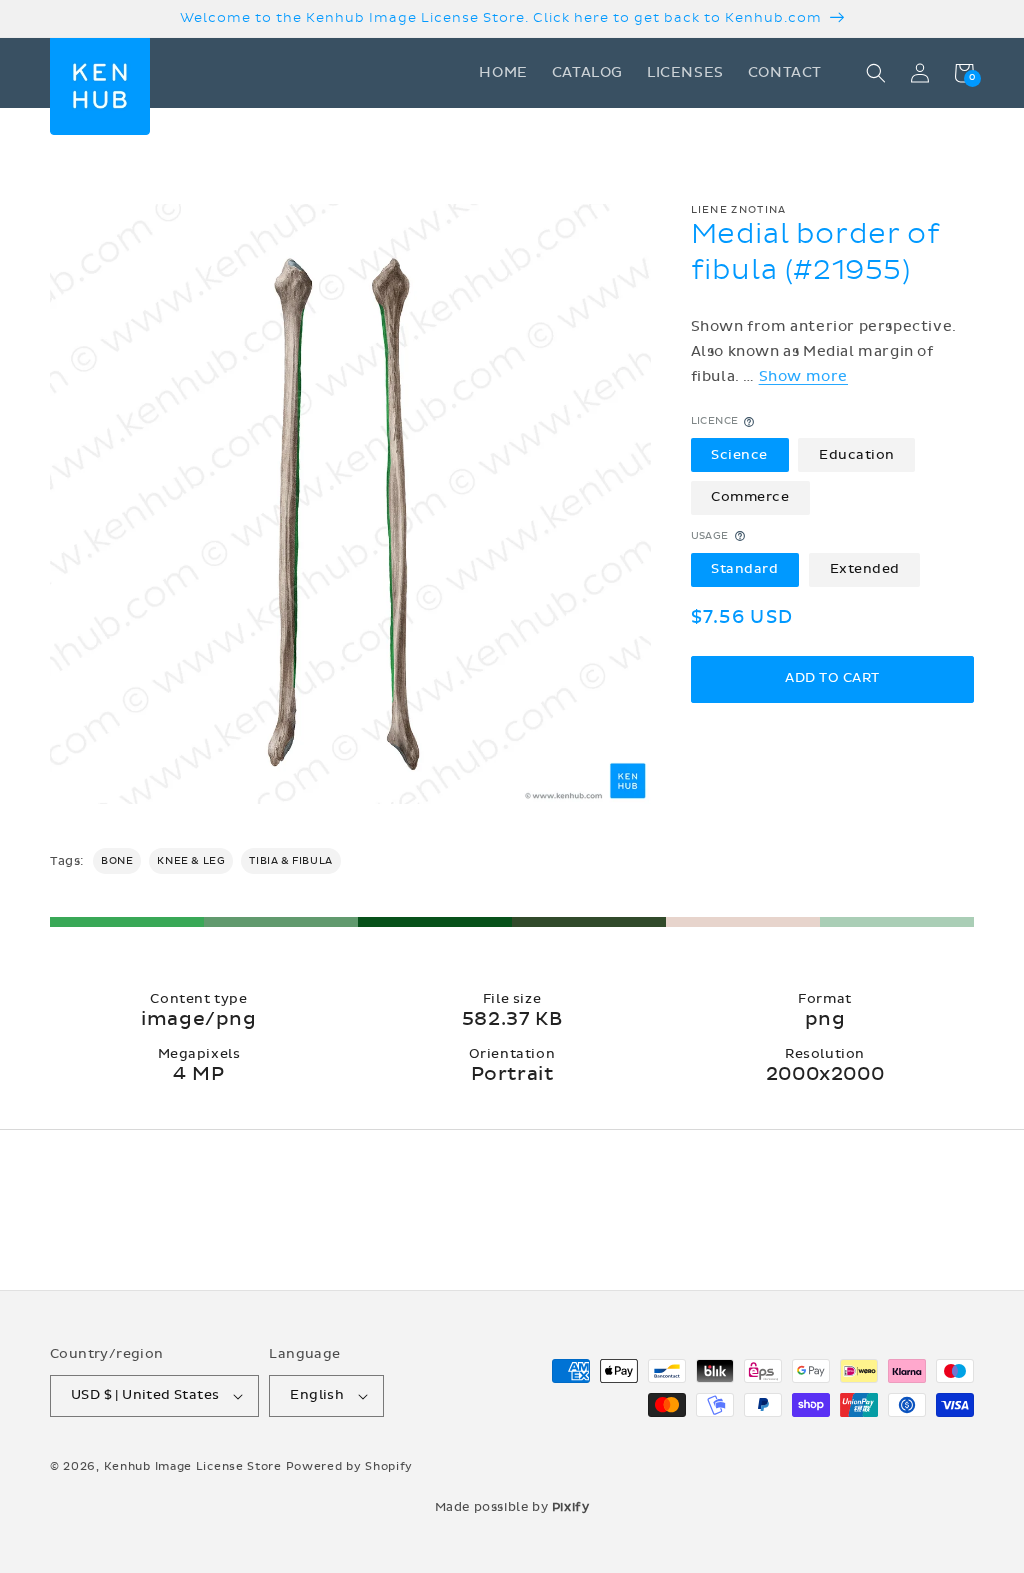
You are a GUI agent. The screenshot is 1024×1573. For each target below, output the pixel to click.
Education (857, 455)
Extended (865, 569)
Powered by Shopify (350, 1466)
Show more (803, 376)
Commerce (750, 497)
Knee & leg (191, 861)
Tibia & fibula (290, 861)
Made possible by (512, 1507)
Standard (744, 569)
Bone (117, 861)
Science (739, 455)
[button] (876, 73)
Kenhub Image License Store (193, 1466)
